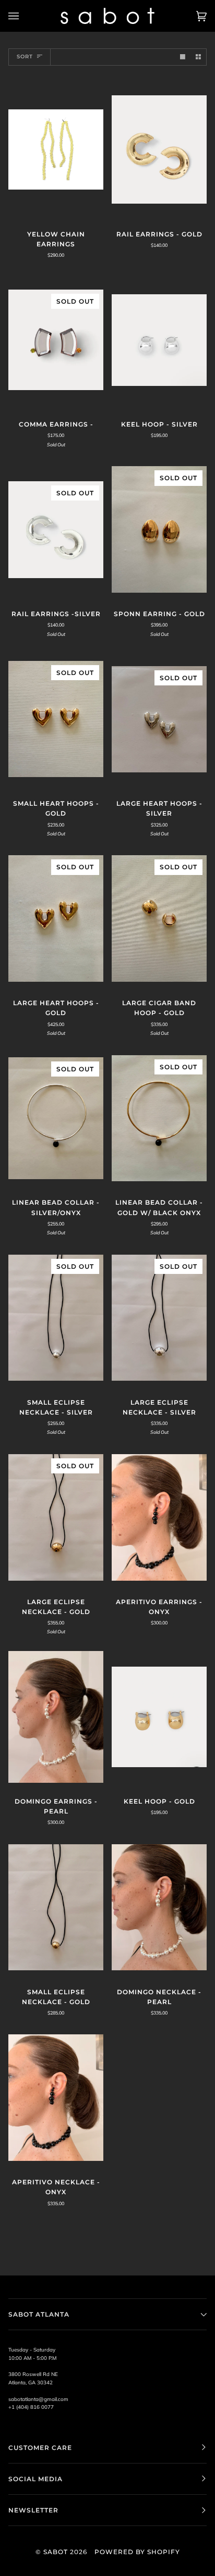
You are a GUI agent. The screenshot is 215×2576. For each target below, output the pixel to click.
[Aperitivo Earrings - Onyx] (159, 1517)
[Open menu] (24, 16)
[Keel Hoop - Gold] (159, 1717)
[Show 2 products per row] (198, 57)
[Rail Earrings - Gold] (159, 149)
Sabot (56, 2552)
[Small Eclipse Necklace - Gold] (56, 1908)
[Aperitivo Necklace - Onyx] (56, 2098)
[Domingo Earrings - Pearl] (56, 1717)
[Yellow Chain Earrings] (56, 149)
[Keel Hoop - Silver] (159, 340)
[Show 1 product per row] (183, 57)
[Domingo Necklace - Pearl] (159, 1907)
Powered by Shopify (137, 2552)
